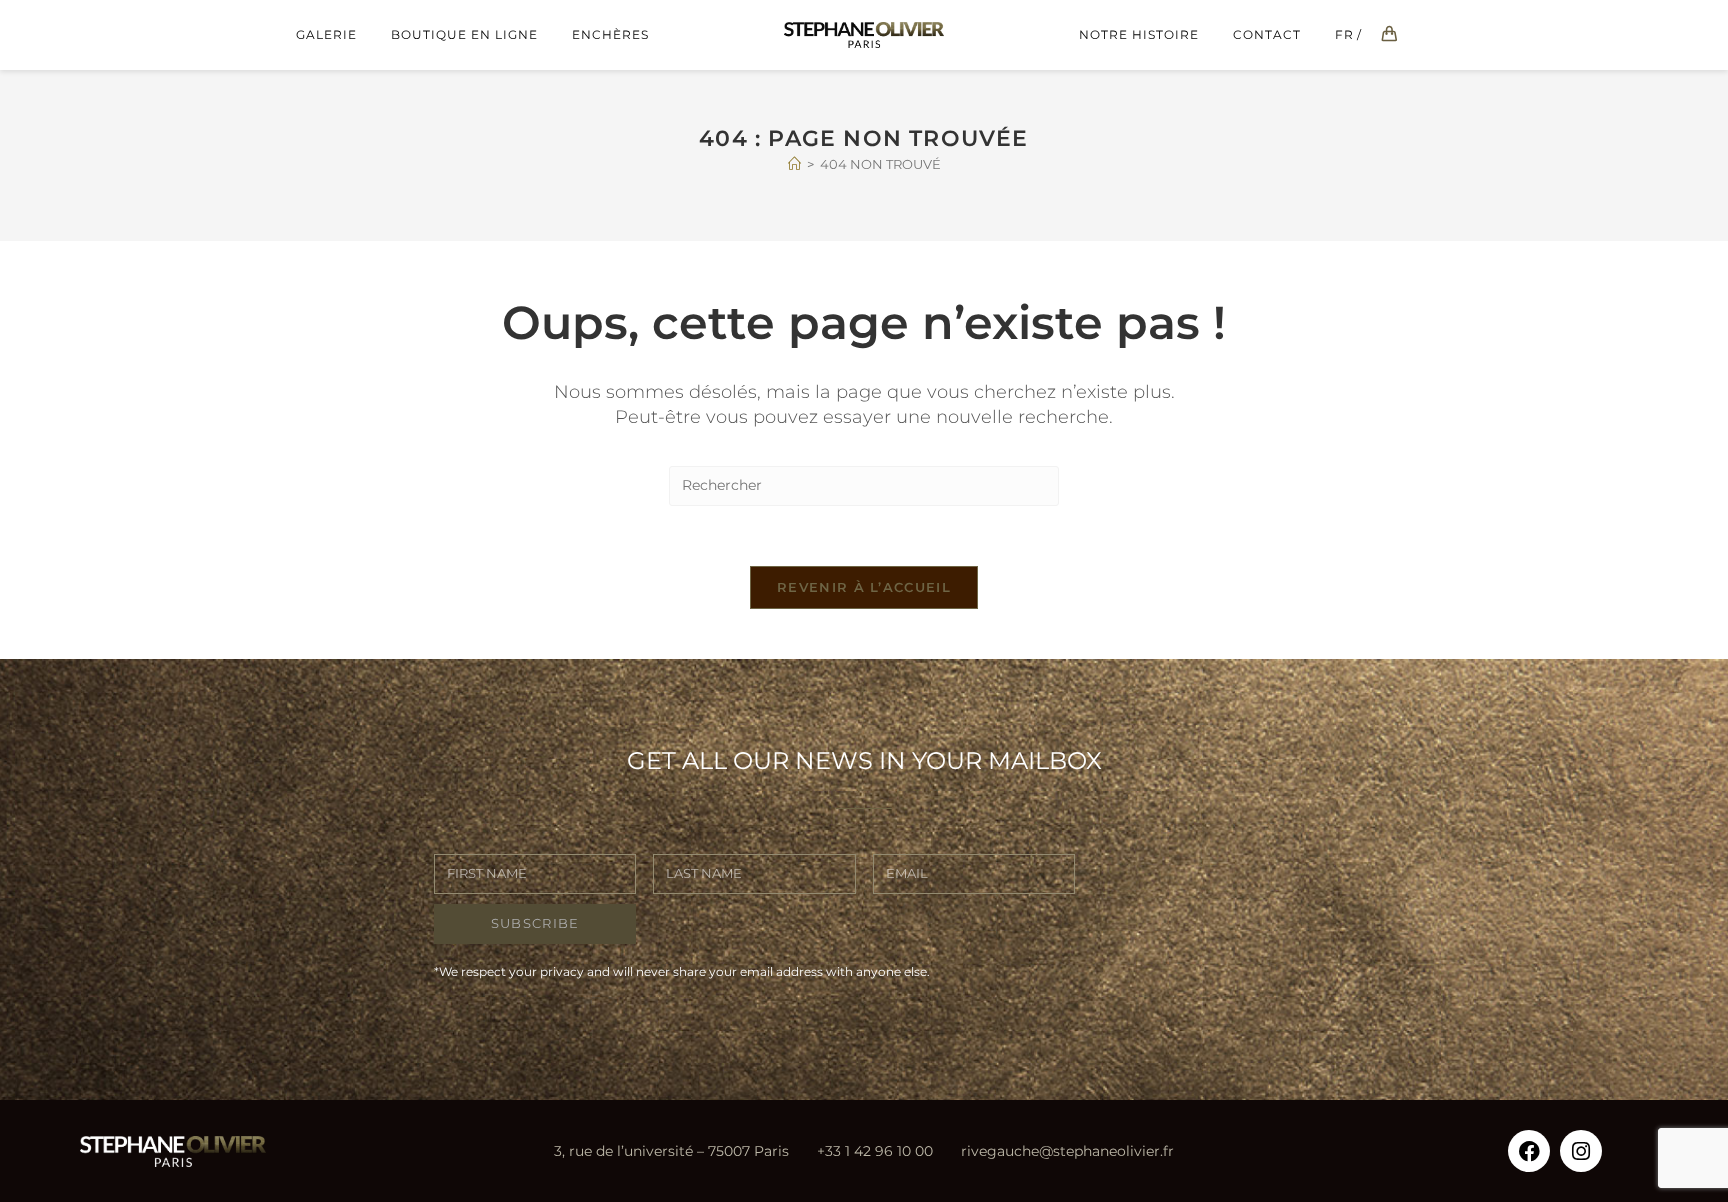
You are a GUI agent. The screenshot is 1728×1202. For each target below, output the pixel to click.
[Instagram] (1581, 1151)
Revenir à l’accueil (864, 587)
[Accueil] (794, 164)
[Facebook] (1529, 1151)
